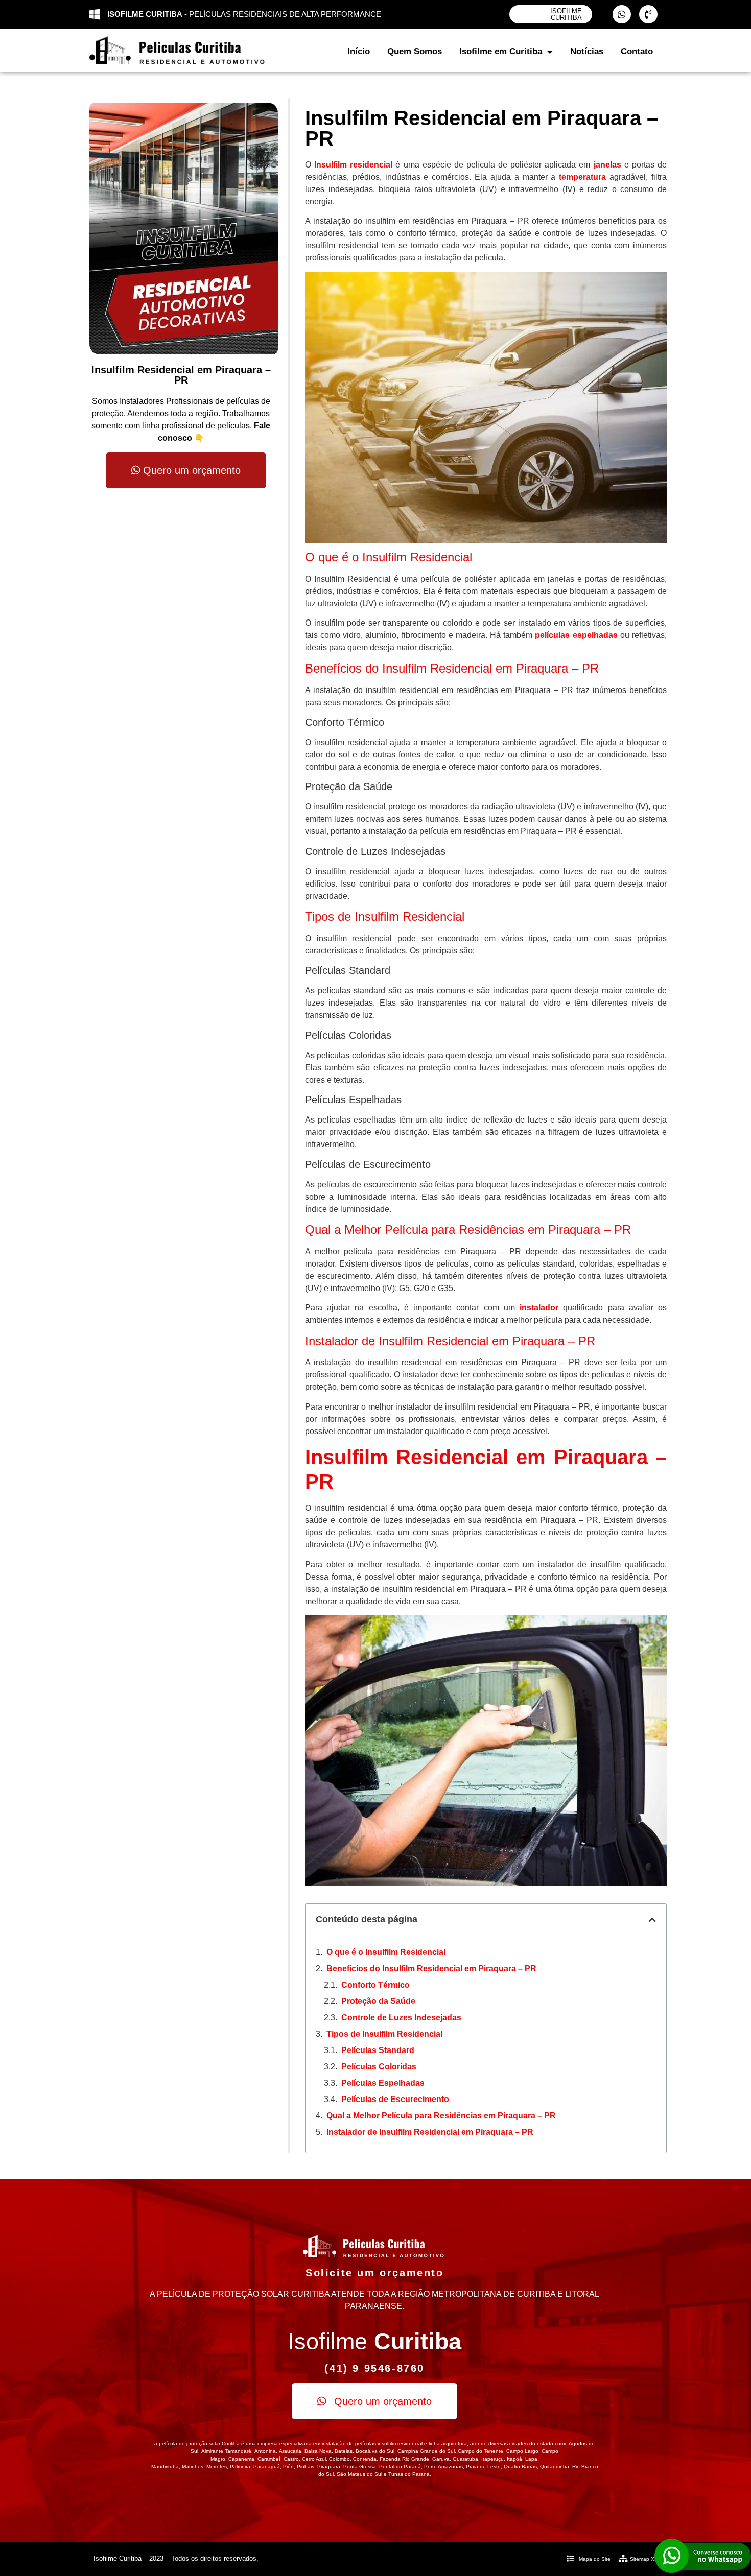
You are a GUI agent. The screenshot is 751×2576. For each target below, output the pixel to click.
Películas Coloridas (379, 2067)
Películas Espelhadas (383, 2083)
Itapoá (514, 2459)
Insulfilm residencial (353, 165)
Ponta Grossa (360, 2466)
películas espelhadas (576, 635)
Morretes (217, 2466)
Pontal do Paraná (400, 2466)
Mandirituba (165, 2466)
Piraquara (329, 2466)
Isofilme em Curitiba (501, 51)
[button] (652, 1920)
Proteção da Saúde (378, 2001)
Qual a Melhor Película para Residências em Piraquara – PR (441, 2116)
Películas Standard (378, 2050)
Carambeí (269, 2459)
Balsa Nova (318, 2451)
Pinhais (306, 2466)
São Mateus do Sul (359, 2474)
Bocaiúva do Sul (375, 2451)
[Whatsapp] (622, 14)
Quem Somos (415, 51)
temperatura (582, 177)
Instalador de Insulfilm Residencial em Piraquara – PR (430, 2132)
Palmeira (240, 2466)
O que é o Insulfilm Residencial (386, 1952)
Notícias (587, 51)
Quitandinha (555, 2466)
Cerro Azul (314, 2459)
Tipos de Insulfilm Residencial (384, 2034)
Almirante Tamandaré (226, 2451)
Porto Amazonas (443, 2466)
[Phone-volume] (648, 14)
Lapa (531, 2459)
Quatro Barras (520, 2466)
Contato (637, 51)
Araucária (290, 2451)
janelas (607, 165)
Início (359, 51)
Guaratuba (465, 2459)
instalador (539, 1308)
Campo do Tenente (480, 2451)
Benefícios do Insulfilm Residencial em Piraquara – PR (431, 1969)
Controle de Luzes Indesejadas (401, 2018)
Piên (288, 2466)
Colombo (339, 2459)
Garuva (441, 2459)
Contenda (365, 2459)
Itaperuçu (492, 2459)
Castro (291, 2459)
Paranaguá (267, 2466)
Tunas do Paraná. (410, 2474)
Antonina (265, 2451)
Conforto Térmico (375, 1985)
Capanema (241, 2459)
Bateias (344, 2451)
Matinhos (193, 2466)
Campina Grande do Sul (426, 2451)
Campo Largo (522, 2451)
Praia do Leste (483, 2466)
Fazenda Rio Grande (404, 2459)
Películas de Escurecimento (395, 2099)
